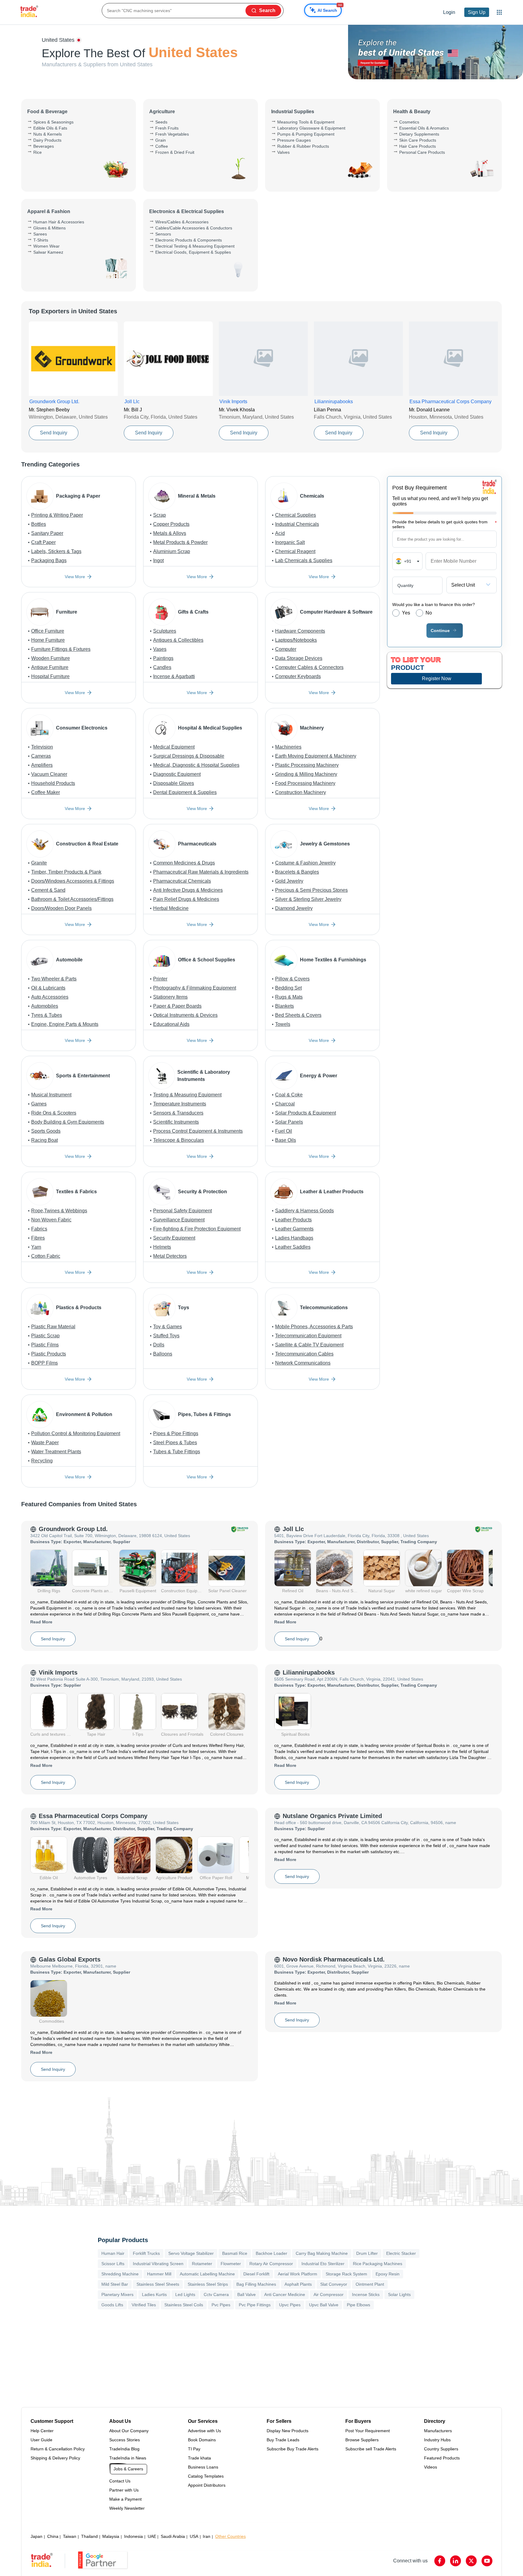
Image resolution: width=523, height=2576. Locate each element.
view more (75, 577)
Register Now (437, 679)
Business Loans (203, 2467)
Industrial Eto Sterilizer (323, 2264)
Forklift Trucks (146, 2253)
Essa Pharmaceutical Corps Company (93, 1816)
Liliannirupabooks (309, 1672)
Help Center (42, 2431)
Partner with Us (124, 2490)
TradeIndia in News (128, 2458)
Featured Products (442, 2458)
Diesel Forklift (256, 2274)
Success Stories (125, 2440)
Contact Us (120, 2481)
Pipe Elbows (359, 2305)
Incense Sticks (366, 2294)
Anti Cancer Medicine (285, 2294)
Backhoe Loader (271, 2253)
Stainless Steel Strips (208, 2284)
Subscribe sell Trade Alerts (371, 2449)
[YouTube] (487, 2561)
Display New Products (288, 2431)
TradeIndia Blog (124, 2449)
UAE (152, 2536)
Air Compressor (329, 2294)
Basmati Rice (235, 2253)
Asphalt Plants (298, 2284)
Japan (36, 2536)
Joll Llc (293, 1529)
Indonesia (133, 2536)
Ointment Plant (370, 2284)
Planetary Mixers (117, 2294)
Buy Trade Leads (283, 2440)
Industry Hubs (437, 2440)
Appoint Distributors (207, 2485)
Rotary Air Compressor (271, 2264)
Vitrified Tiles (144, 2305)
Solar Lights (399, 2294)
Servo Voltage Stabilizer (191, 2253)
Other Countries (230, 2536)
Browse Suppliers (362, 2440)
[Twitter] (471, 2561)
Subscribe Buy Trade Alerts (293, 2449)
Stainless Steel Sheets (158, 2284)
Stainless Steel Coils (184, 2305)
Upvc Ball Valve (324, 2305)
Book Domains (202, 2440)
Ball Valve (247, 2294)
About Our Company (129, 2431)
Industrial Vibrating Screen (158, 2264)
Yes (406, 613)
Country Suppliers (441, 2449)
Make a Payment (125, 2499)
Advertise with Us (204, 2431)
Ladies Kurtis (154, 2294)
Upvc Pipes (290, 2305)
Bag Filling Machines (256, 2284)
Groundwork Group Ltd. (73, 1529)
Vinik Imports (58, 1672)
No (429, 613)
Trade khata (199, 2458)
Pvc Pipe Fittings (255, 2305)
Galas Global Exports (70, 1959)
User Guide (41, 2440)
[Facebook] (440, 2561)
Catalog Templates (206, 2476)
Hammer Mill (159, 2274)
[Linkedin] (456, 2561)
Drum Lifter (367, 2253)
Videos (431, 2467)
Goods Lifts (112, 2305)
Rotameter (202, 2264)
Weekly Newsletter (127, 2508)
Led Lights (185, 2294)
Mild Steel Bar (115, 2284)
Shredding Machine (120, 2274)
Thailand (89, 2536)
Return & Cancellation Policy (58, 2449)
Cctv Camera (216, 2294)
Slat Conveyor (334, 2284)
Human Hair (113, 2253)
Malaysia (111, 2536)
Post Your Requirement (368, 2431)
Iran (207, 2536)
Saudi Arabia (173, 2536)
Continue (440, 631)
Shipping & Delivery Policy (55, 2458)
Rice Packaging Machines (378, 2264)
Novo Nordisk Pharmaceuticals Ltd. (334, 1959)
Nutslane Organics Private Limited (332, 1816)
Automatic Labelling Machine (207, 2274)
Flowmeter (231, 2264)
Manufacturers (438, 2431)
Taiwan (70, 2536)
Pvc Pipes (221, 2305)
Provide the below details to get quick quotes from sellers (444, 524)
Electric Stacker (401, 2253)
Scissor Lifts (113, 2264)
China (53, 2536)
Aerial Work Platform (298, 2274)
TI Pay (194, 2449)
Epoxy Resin (388, 2274)
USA (194, 2536)
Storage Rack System (346, 2274)
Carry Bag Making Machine (322, 2253)
